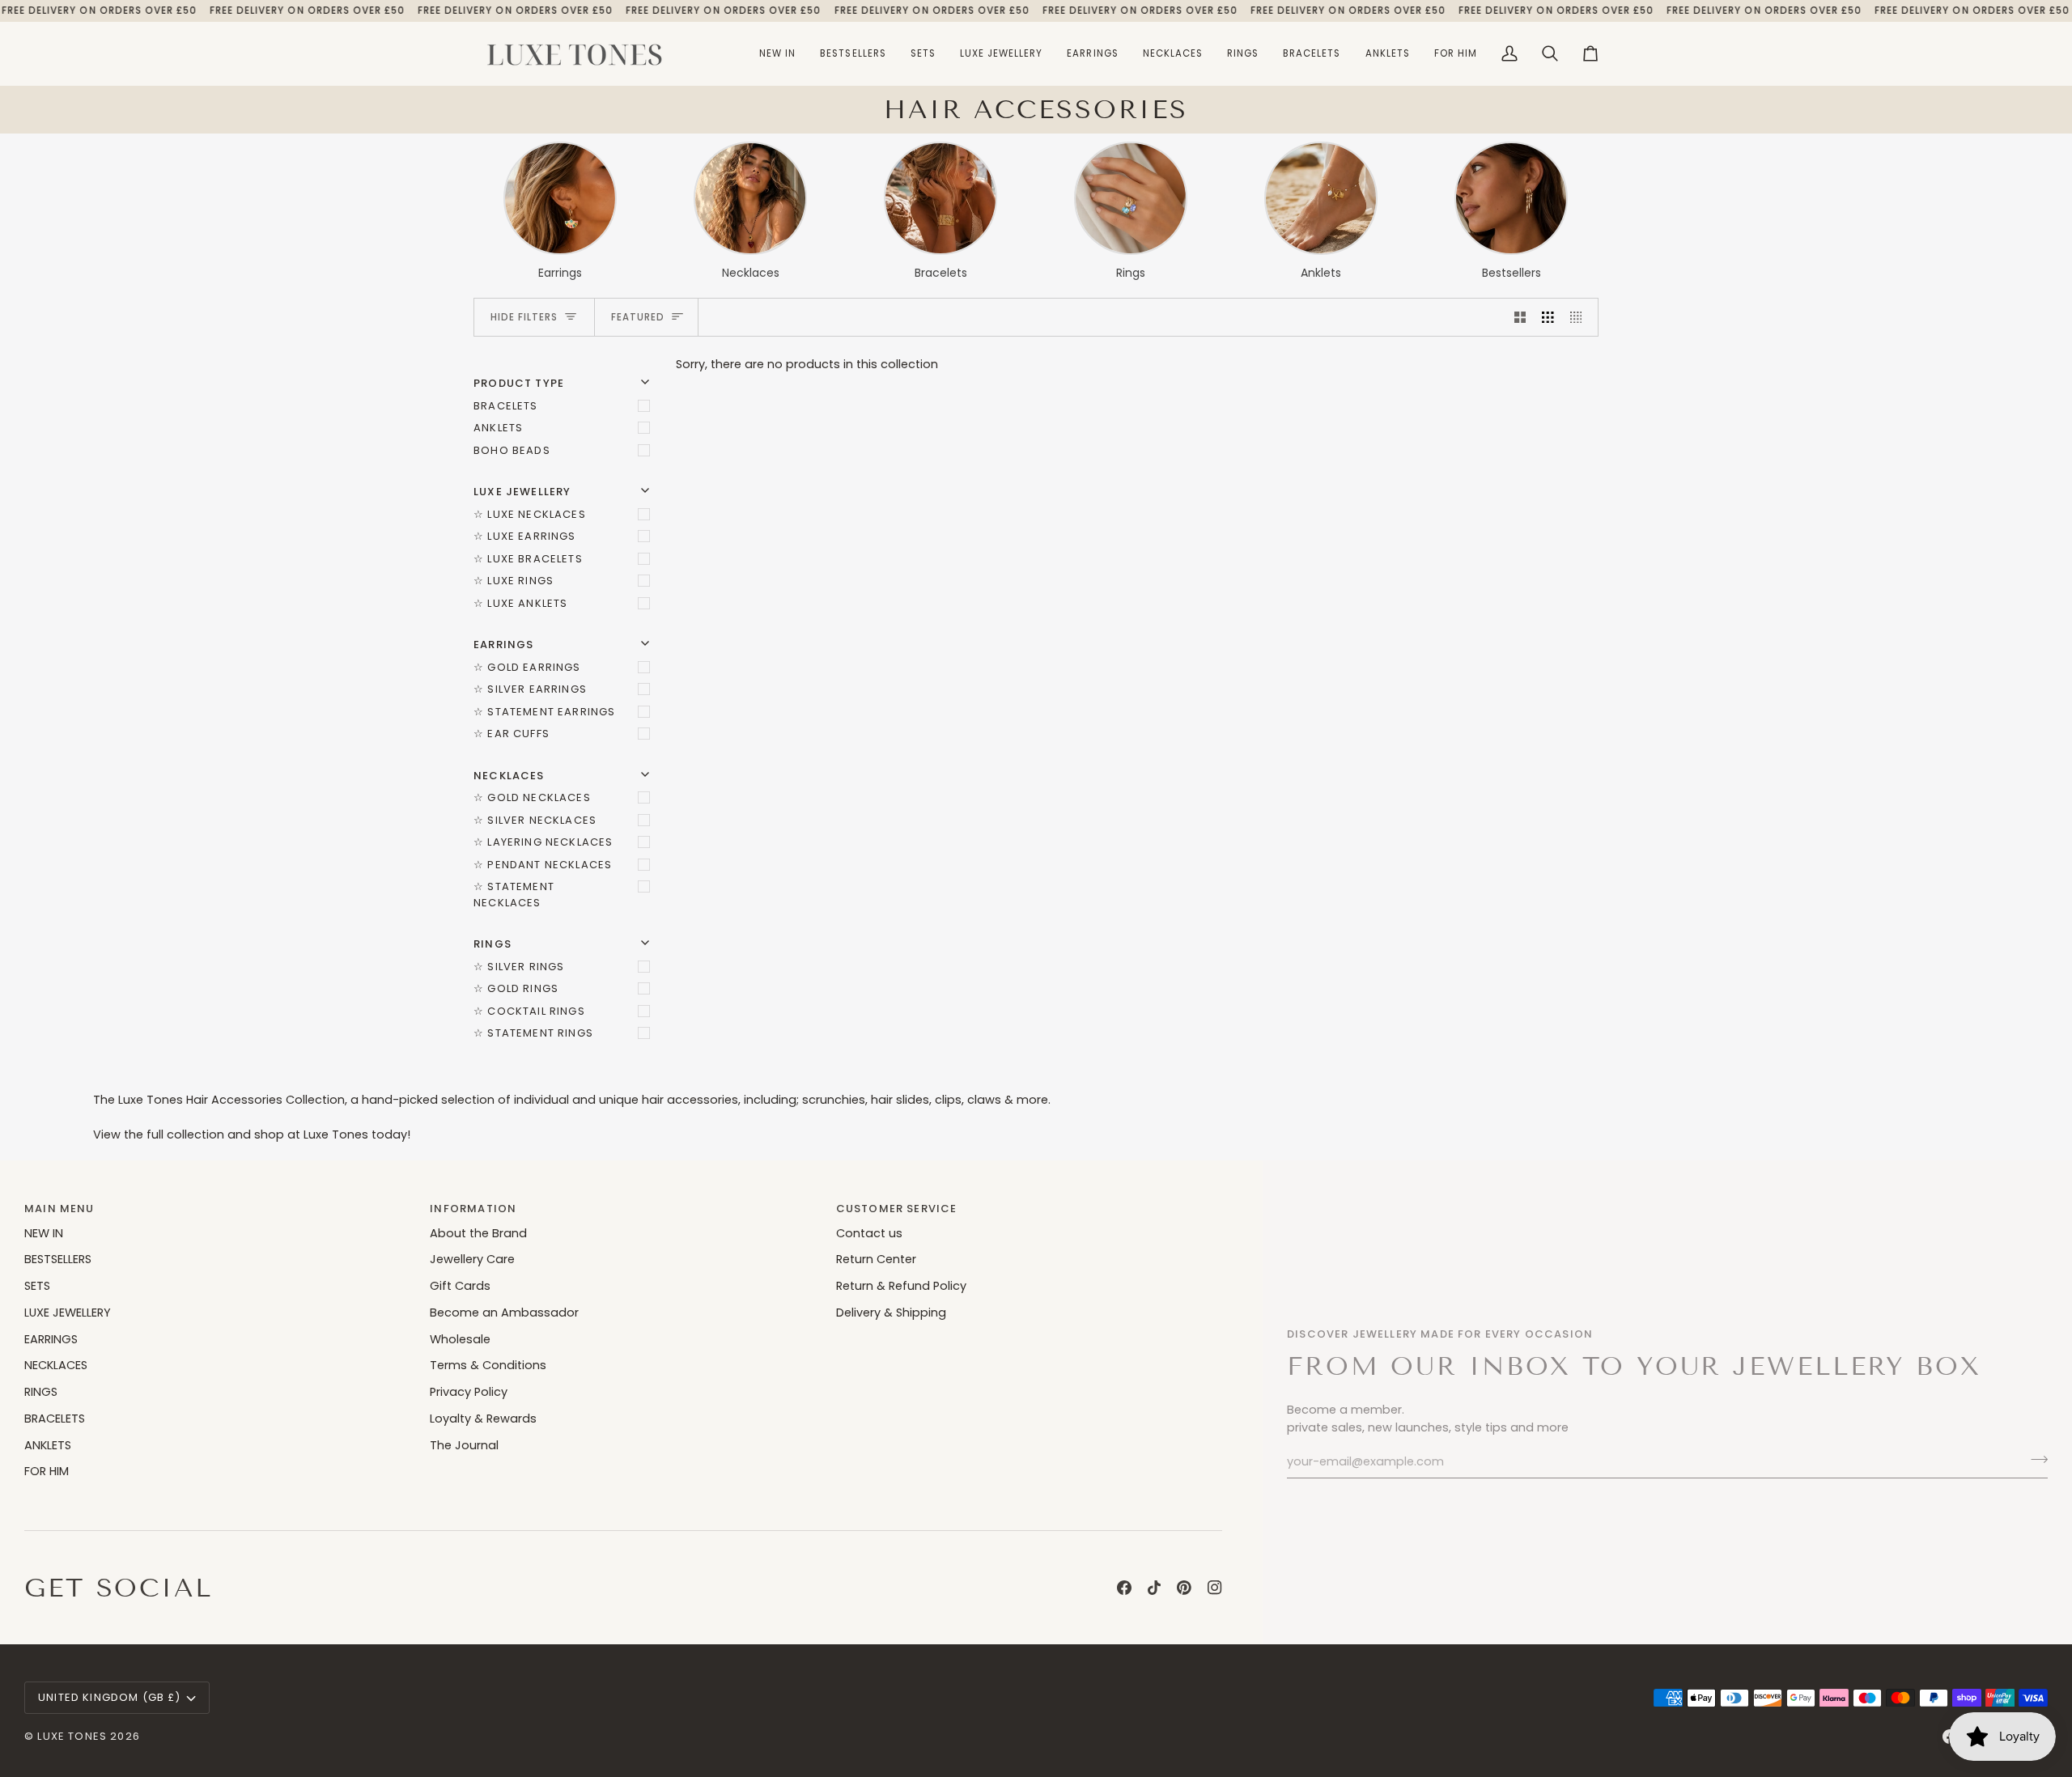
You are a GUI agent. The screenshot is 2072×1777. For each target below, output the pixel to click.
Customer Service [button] (897, 1209)
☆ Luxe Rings (514, 581)
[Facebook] (1124, 1588)
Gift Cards (460, 1286)
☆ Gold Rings (516, 988)
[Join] (2034, 1460)
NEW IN (44, 1233)
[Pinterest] (1184, 1588)
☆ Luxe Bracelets (528, 559)
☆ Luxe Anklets (520, 603)
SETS (37, 1286)
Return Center (876, 1259)
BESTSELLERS (58, 1259)
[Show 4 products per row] (1580, 317)
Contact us (869, 1233)
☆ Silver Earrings (530, 689)
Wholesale (460, 1339)
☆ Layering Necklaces (543, 842)
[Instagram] (1215, 1588)
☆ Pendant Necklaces (543, 865)
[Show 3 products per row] (1548, 317)
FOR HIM (47, 1471)
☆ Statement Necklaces (514, 895)
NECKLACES (56, 1365)
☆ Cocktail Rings (529, 1011)
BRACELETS (506, 406)
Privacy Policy (469, 1392)
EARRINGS (51, 1339)
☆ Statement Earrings (544, 712)
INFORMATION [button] (473, 1209)
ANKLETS (498, 428)
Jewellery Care (472, 1259)
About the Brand (478, 1233)
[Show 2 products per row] (1520, 317)
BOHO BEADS (512, 450)
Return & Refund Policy (901, 1286)
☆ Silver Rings (519, 967)
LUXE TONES (72, 1736)
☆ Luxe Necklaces (530, 514)
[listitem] (560, 212)
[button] (1002, 54)
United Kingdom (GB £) (110, 1697)
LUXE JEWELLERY (68, 1313)
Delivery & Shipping (891, 1313)
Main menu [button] (59, 1209)
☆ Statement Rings (533, 1033)
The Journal (464, 1445)
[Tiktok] (1154, 1588)
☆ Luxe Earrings (525, 536)
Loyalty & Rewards (483, 1419)
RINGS (41, 1392)
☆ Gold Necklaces (532, 797)
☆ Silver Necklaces (535, 820)
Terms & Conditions (488, 1365)
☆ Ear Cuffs (512, 734)
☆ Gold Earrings (527, 667)
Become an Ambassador (504, 1313)
